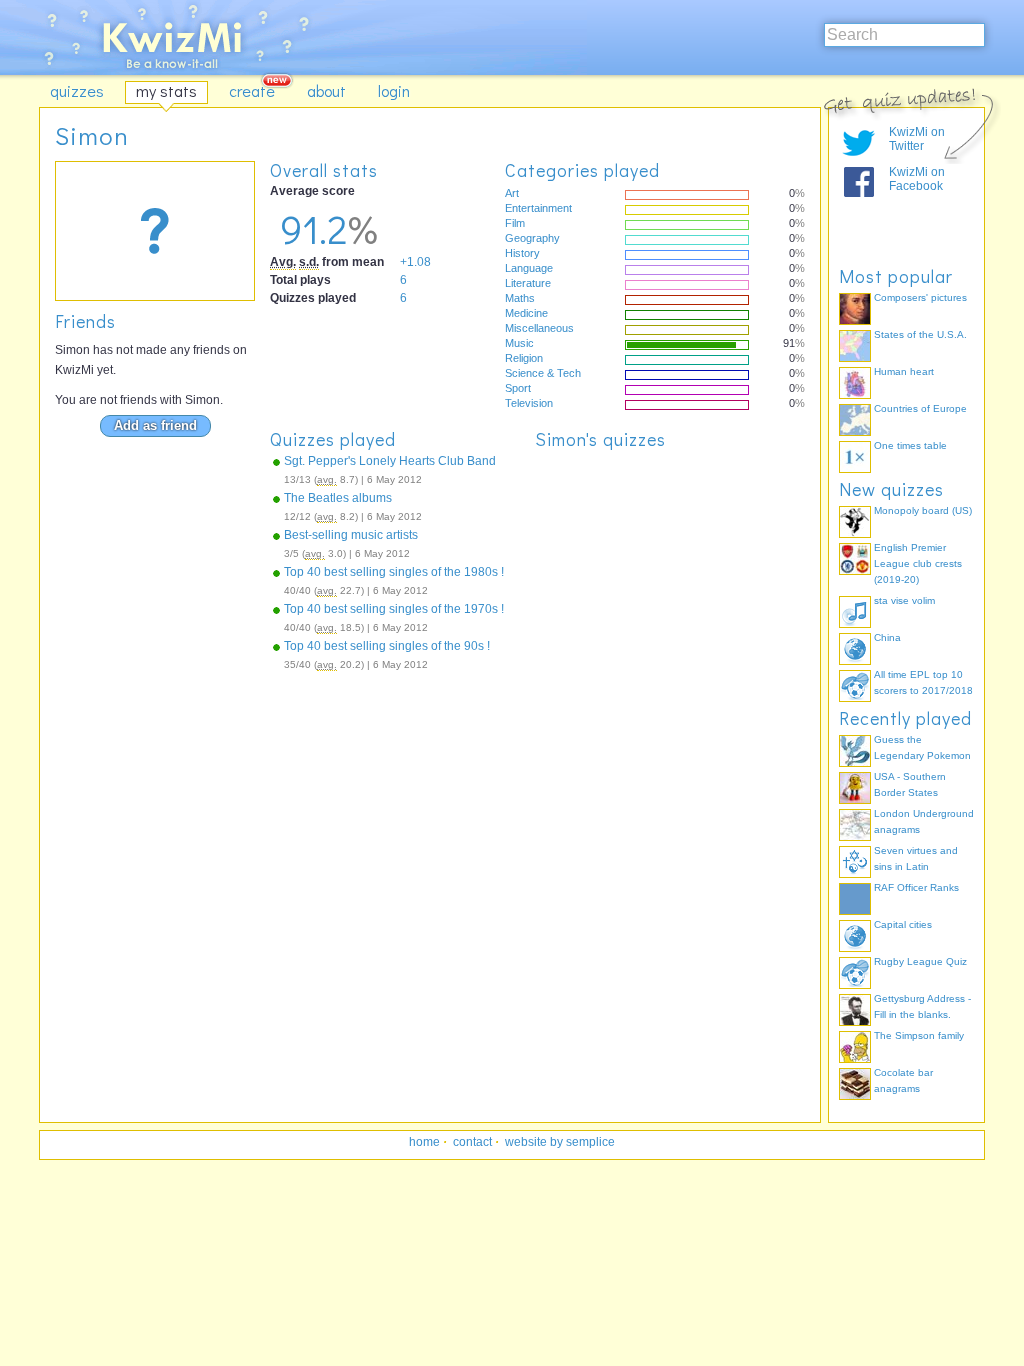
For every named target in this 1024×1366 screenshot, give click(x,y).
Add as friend (155, 425)
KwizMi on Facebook (917, 179)
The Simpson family (919, 1035)
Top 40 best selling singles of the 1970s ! (394, 609)
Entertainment (538, 208)
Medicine (526, 313)
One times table (910, 445)
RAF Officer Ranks (916, 887)
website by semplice (560, 1142)
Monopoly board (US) (923, 510)
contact (472, 1142)
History (522, 253)
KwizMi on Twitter (917, 139)
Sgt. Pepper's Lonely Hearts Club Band (390, 461)
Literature (528, 283)
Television (529, 403)
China (887, 637)
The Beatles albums (338, 498)
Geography (532, 238)
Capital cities (903, 924)
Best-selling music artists (351, 535)
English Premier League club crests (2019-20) (918, 563)
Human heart (904, 371)
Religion (524, 358)
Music (519, 343)
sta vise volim (904, 600)
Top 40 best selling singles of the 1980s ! (394, 572)
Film (515, 223)
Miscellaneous (539, 328)
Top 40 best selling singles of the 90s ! (387, 646)
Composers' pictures (920, 297)
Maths (520, 298)
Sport (518, 388)
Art (512, 193)
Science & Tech (543, 373)
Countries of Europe (920, 408)
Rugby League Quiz (920, 961)
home (424, 1142)
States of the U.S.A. (920, 334)
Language (529, 268)
